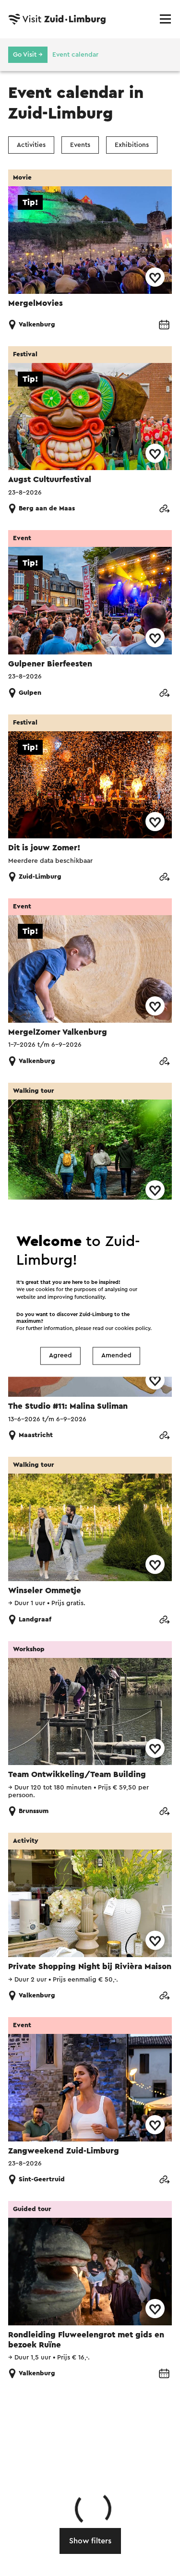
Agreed (60, 1356)
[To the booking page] (164, 325)
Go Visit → (28, 55)
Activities (31, 145)
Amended (116, 1356)
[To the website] (164, 509)
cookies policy (132, 1328)
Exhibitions (132, 145)
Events (80, 145)
